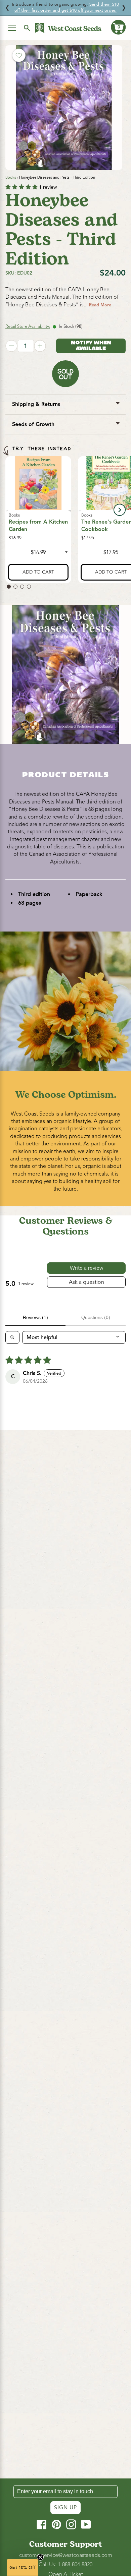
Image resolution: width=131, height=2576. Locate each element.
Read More (100, 305)
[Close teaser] (40, 2557)
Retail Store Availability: (28, 326)
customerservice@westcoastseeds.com (66, 2555)
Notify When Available (91, 346)
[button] (118, 27)
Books (11, 177)
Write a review (86, 1268)
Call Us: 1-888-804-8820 (65, 2565)
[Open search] (12, 1337)
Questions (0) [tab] (96, 1317)
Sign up (65, 2508)
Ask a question (86, 1282)
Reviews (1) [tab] (35, 1317)
